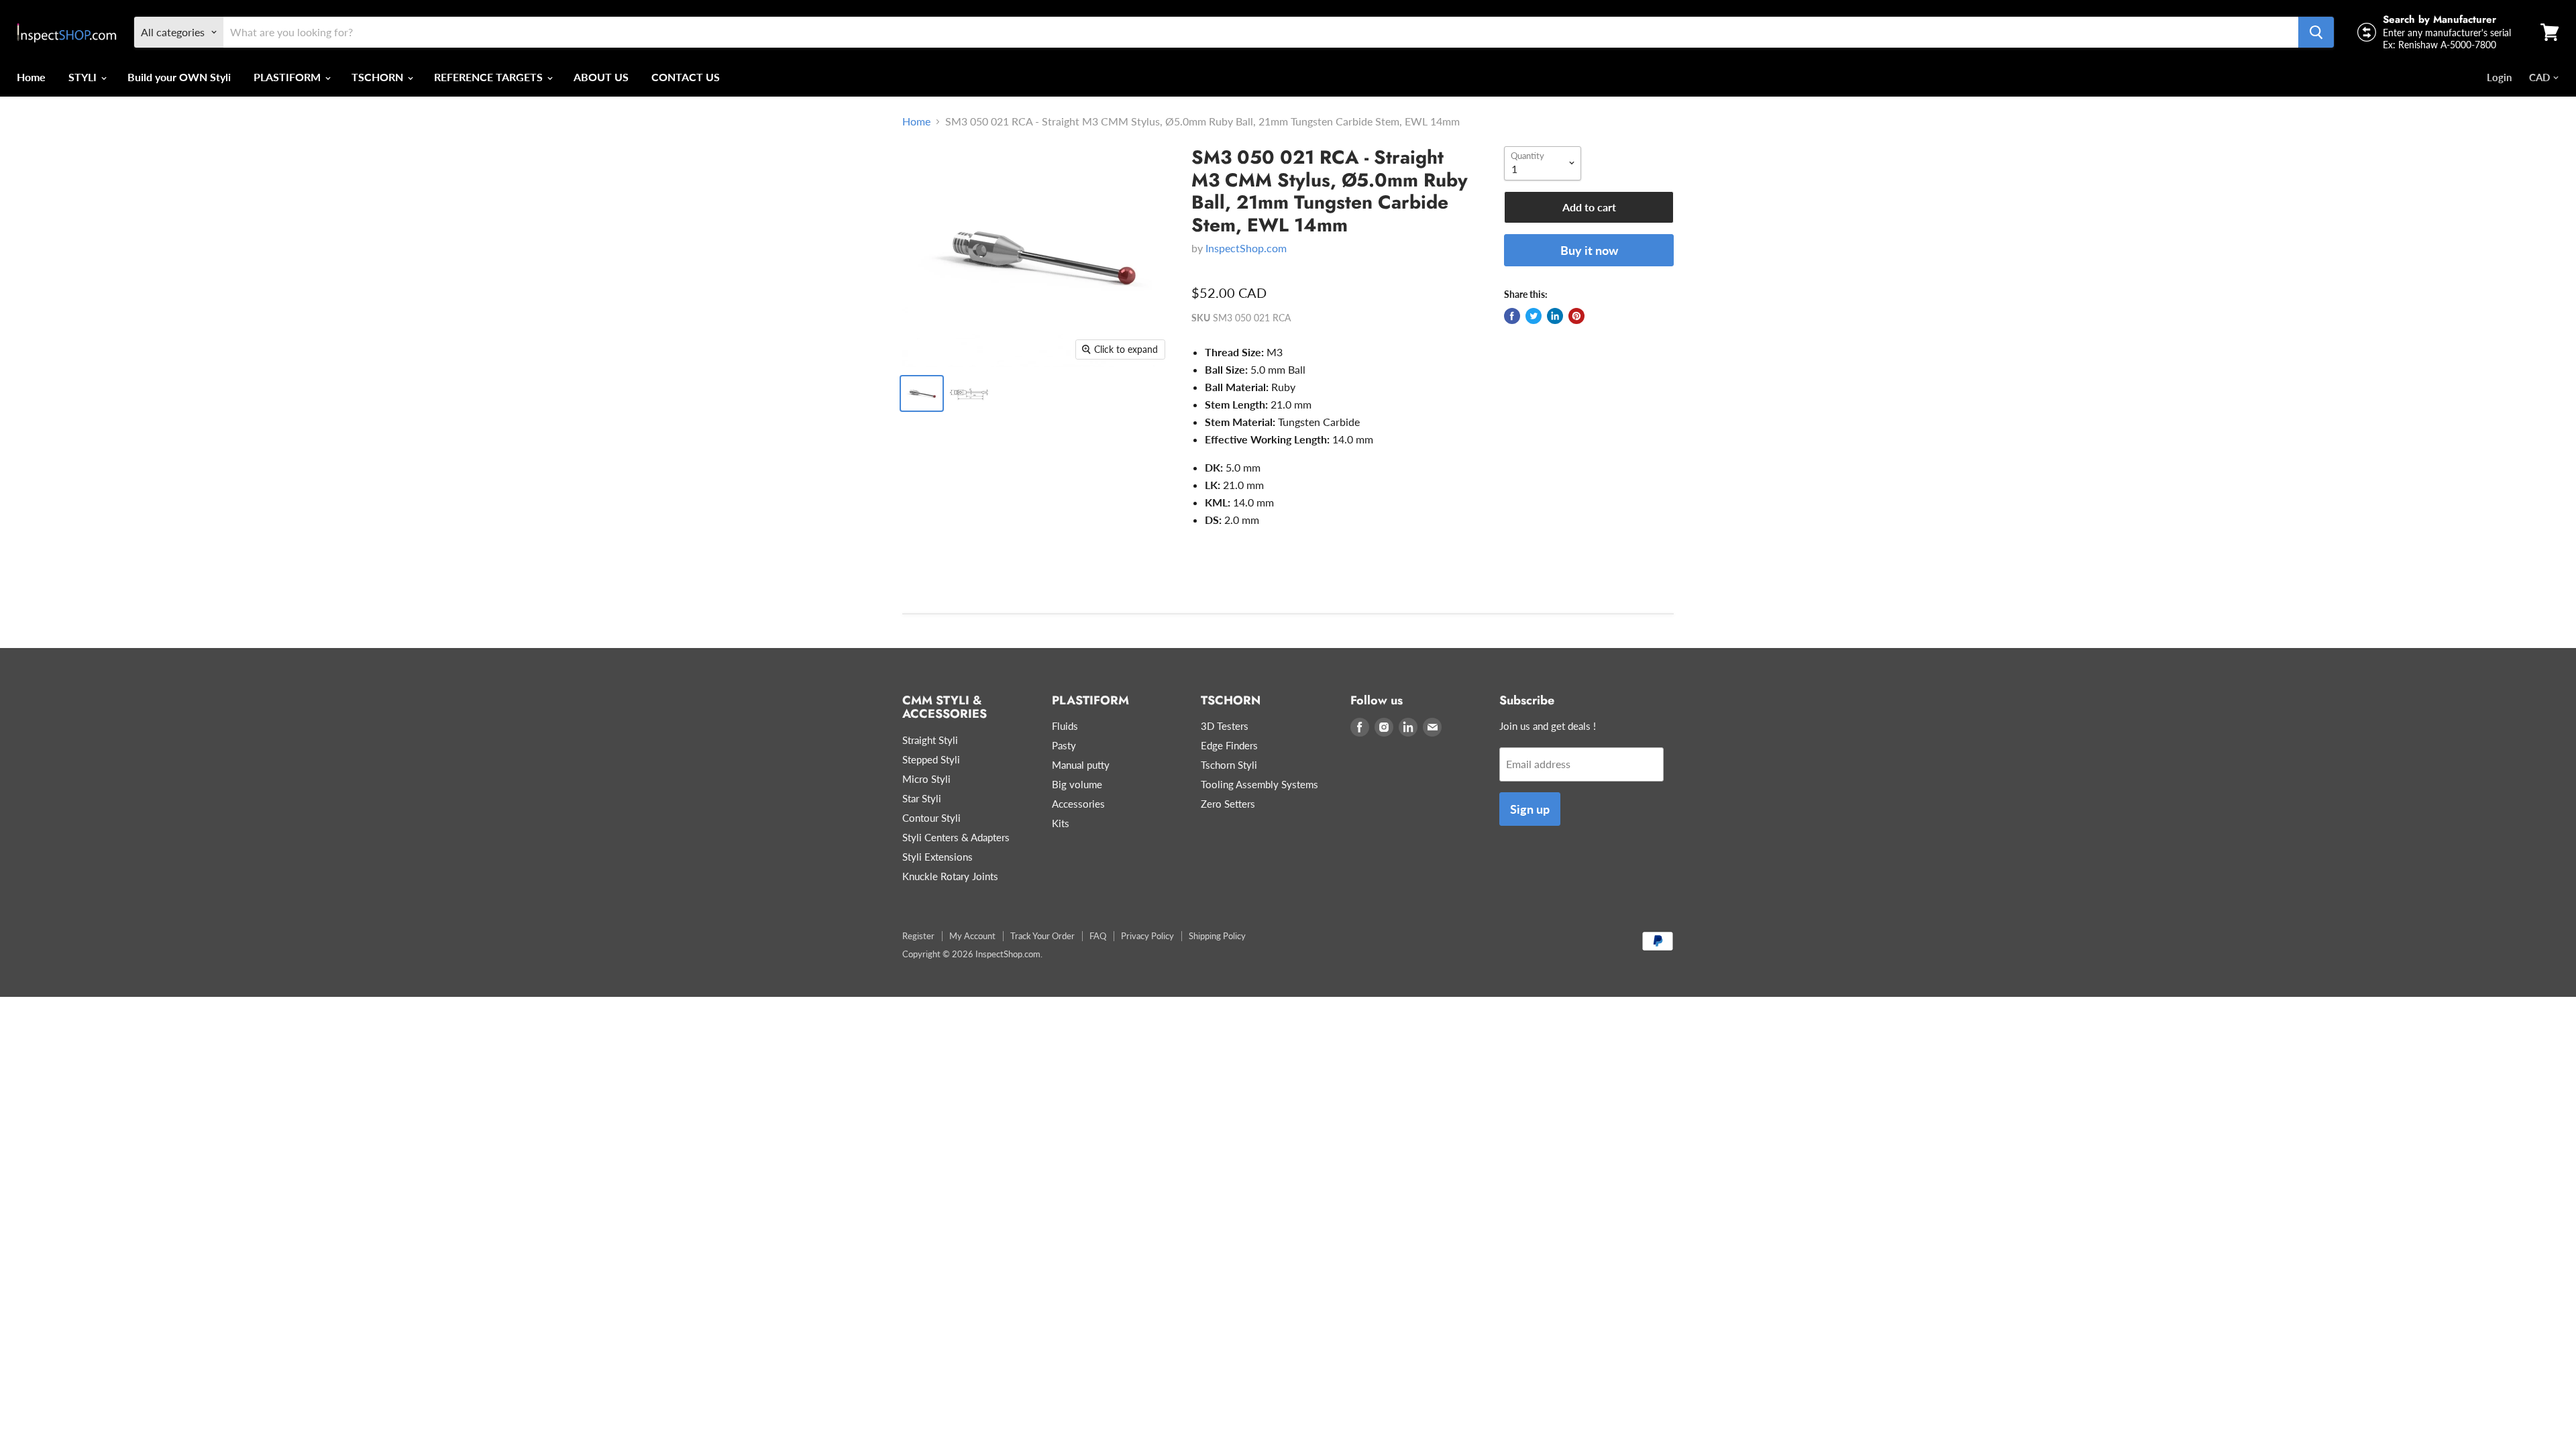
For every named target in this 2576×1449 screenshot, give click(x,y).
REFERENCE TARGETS (490, 77)
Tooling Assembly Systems (1259, 784)
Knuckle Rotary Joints (950, 876)
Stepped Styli (931, 759)
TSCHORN (379, 77)
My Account (972, 936)
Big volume (1077, 784)
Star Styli (922, 798)
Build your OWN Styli (179, 77)
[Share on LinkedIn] (1555, 316)
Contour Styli (931, 818)
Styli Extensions (937, 857)
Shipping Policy (1217, 936)
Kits (1061, 823)
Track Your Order (1042, 936)
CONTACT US (686, 77)
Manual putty (1081, 765)
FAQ (1098, 936)
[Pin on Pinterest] (1576, 316)
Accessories (1078, 804)
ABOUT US (601, 77)
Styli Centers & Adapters (956, 837)
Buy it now (1589, 250)
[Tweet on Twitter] (1534, 316)
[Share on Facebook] (1512, 316)
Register (918, 936)
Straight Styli (930, 740)
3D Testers (1225, 726)
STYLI (84, 77)
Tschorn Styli (1229, 765)
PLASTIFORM (288, 77)
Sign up (1530, 809)
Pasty (1064, 745)
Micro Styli (926, 779)
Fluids (1065, 726)
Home (31, 77)
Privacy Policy (1147, 936)
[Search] (2316, 32)
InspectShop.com (1246, 248)
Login (2499, 77)
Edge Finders (1229, 745)
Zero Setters (1228, 804)
